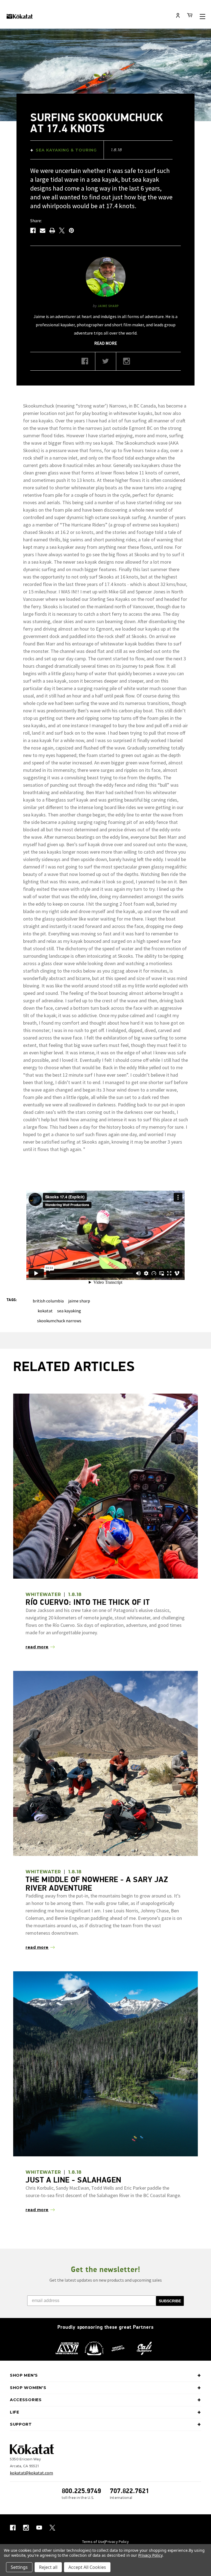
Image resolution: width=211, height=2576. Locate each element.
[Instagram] (127, 363)
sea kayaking (69, 1311)
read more (106, 343)
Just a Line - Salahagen (73, 2180)
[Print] (52, 230)
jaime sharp (79, 1301)
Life (15, 2412)
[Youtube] (39, 2528)
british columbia (48, 1301)
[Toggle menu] (202, 16)
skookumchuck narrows (59, 1321)
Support (21, 2424)
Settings (19, 2567)
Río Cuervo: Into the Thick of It (88, 1602)
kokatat (45, 1311)
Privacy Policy (117, 2542)
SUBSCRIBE (170, 2301)
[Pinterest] (71, 230)
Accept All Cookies (87, 2567)
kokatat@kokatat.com (31, 2473)
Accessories (26, 2400)
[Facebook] (33, 230)
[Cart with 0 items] (190, 16)
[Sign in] (178, 16)
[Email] (43, 230)
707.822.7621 (130, 2491)
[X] (62, 230)
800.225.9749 (81, 2491)
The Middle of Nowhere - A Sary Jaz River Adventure (97, 1884)
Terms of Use (93, 2542)
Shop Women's (28, 2388)
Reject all (48, 2567)
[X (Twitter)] (106, 363)
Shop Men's (24, 2375)
